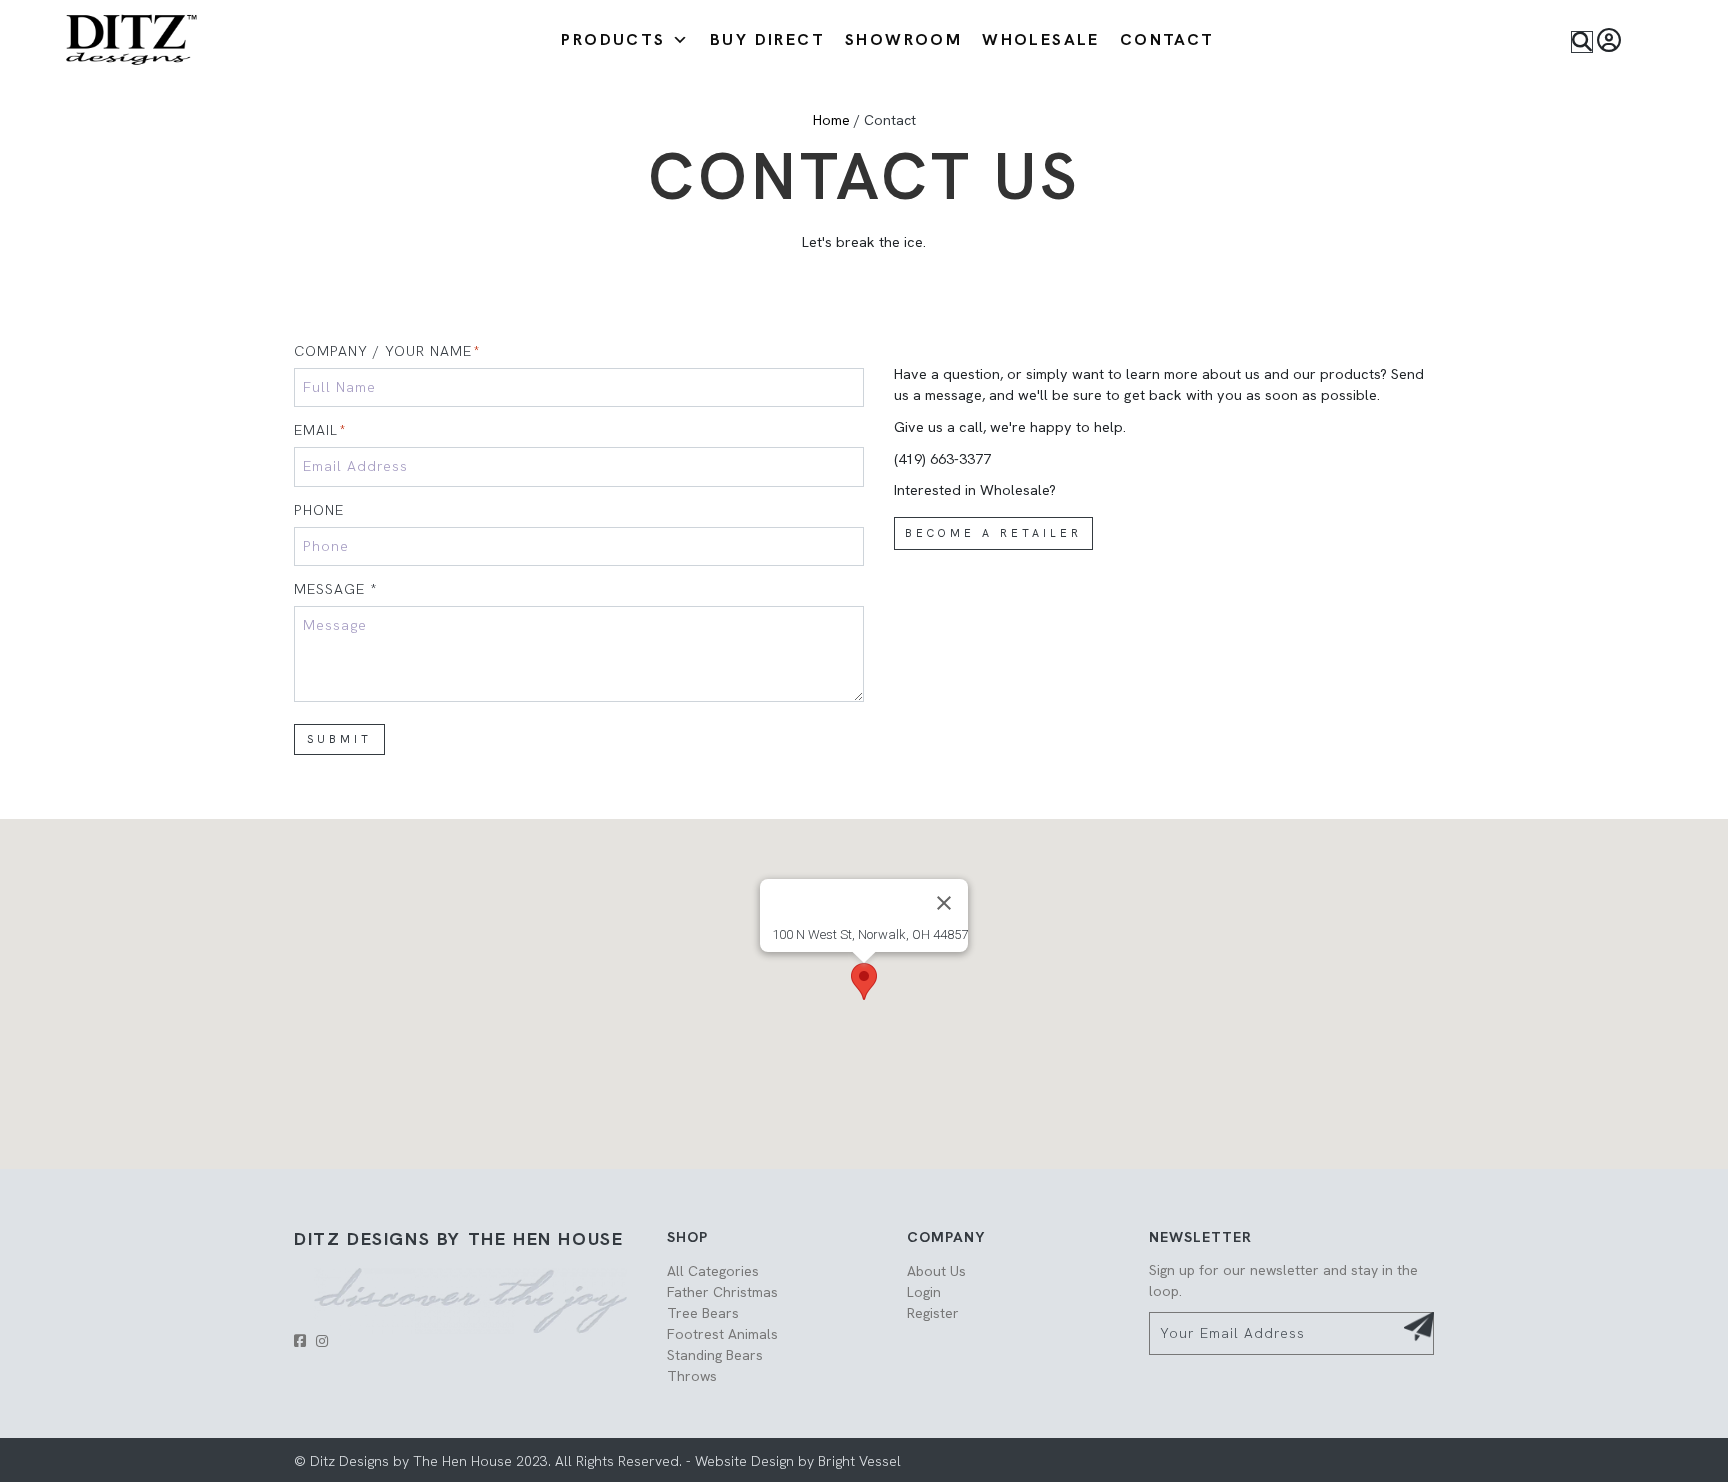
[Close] (944, 903)
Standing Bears (715, 1355)
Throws (692, 1376)
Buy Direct (767, 39)
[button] (1582, 42)
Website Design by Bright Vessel (796, 1461)
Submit (339, 739)
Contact (1167, 39)
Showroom (903, 39)
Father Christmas (722, 1292)
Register (933, 1313)
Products (613, 39)
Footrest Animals (722, 1334)
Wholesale (1041, 39)
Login (924, 1292)
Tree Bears (703, 1313)
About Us (936, 1271)
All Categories (713, 1271)
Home (831, 120)
